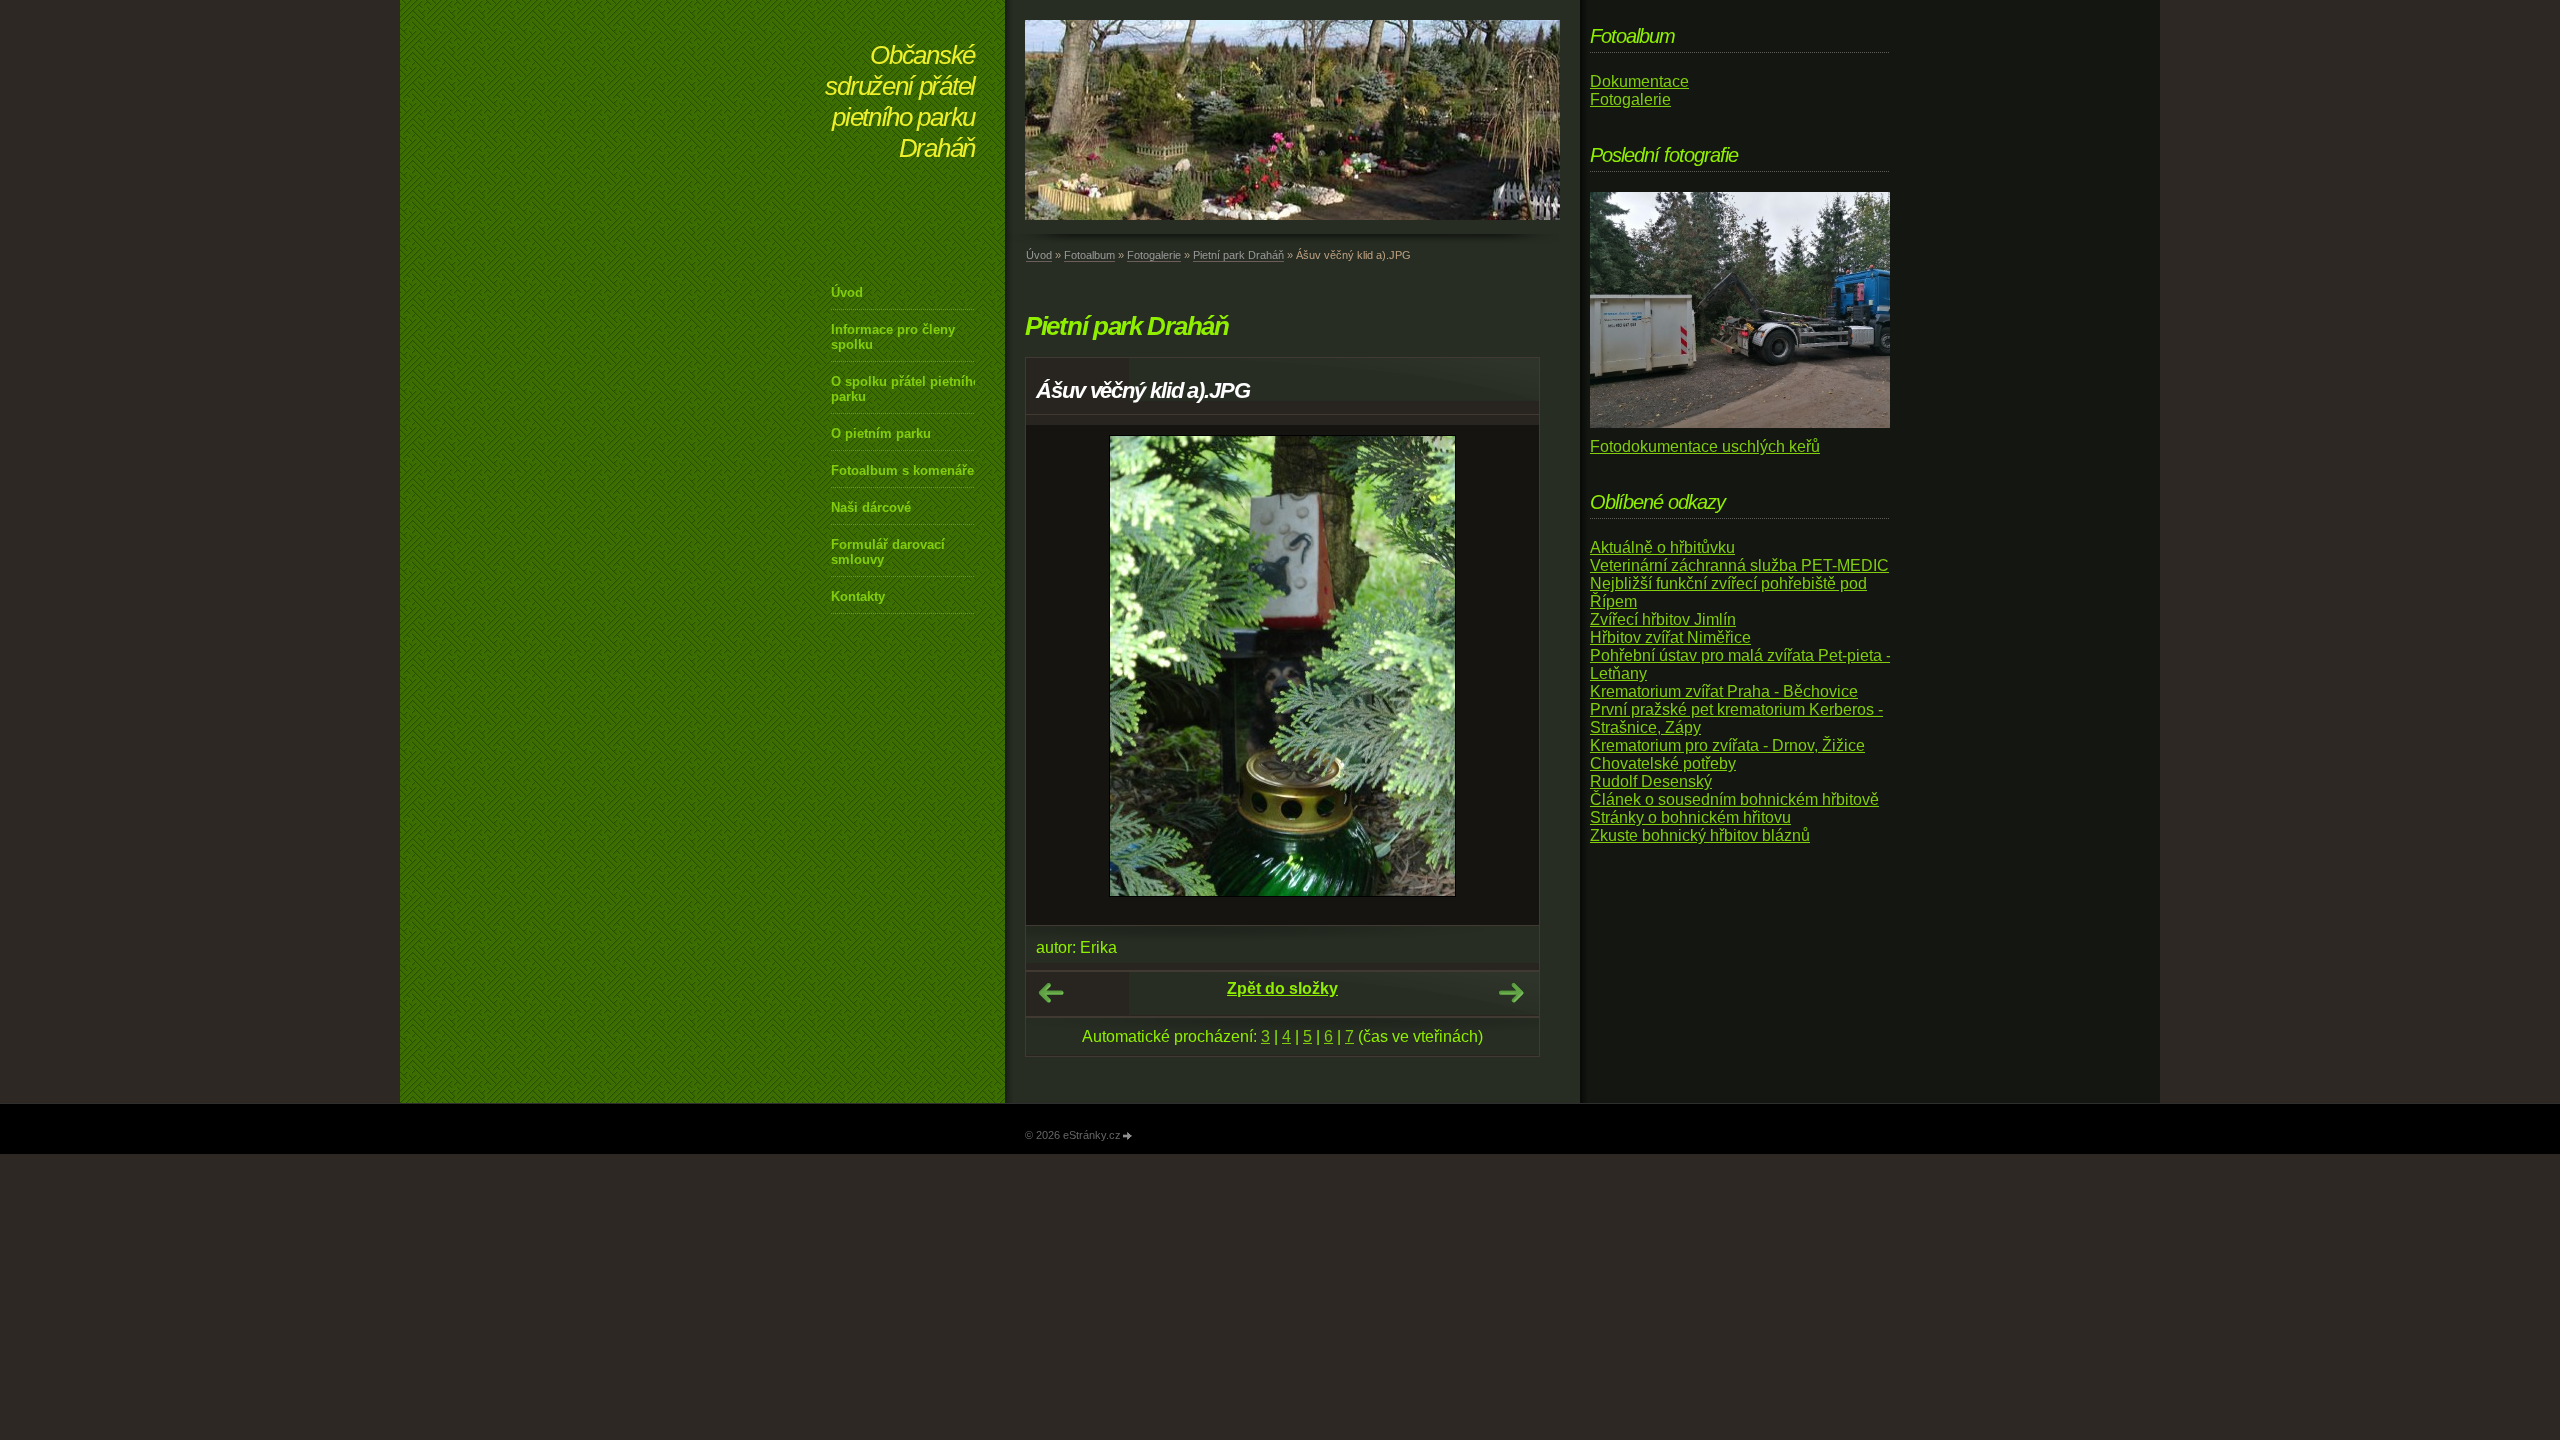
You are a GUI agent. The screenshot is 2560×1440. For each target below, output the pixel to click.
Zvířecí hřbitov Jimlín (1663, 619)
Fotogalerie (1154, 255)
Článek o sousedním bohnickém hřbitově (1734, 799)
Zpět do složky (1282, 988)
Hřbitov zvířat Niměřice (1670, 637)
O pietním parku (881, 433)
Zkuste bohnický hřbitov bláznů (1700, 835)
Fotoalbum (1089, 255)
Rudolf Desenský (1651, 781)
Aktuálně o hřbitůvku (1662, 547)
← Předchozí (1051, 993)
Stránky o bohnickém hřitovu (1690, 817)
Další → (1511, 993)
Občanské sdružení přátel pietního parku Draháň (900, 101)
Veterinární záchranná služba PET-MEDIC (1739, 565)
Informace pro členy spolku (893, 337)
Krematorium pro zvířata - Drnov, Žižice (1727, 745)
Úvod (847, 292)
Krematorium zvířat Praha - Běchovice (1724, 691)
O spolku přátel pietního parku (906, 389)
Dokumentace (1639, 81)
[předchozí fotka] (1058, 675)
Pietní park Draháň (1238, 255)
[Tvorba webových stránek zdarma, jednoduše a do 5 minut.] (1128, 1136)
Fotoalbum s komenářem (908, 470)
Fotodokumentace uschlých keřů (1705, 446)
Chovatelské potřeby (1663, 763)
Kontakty (858, 596)
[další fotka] (1506, 675)
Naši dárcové (871, 507)
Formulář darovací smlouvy (888, 552)
